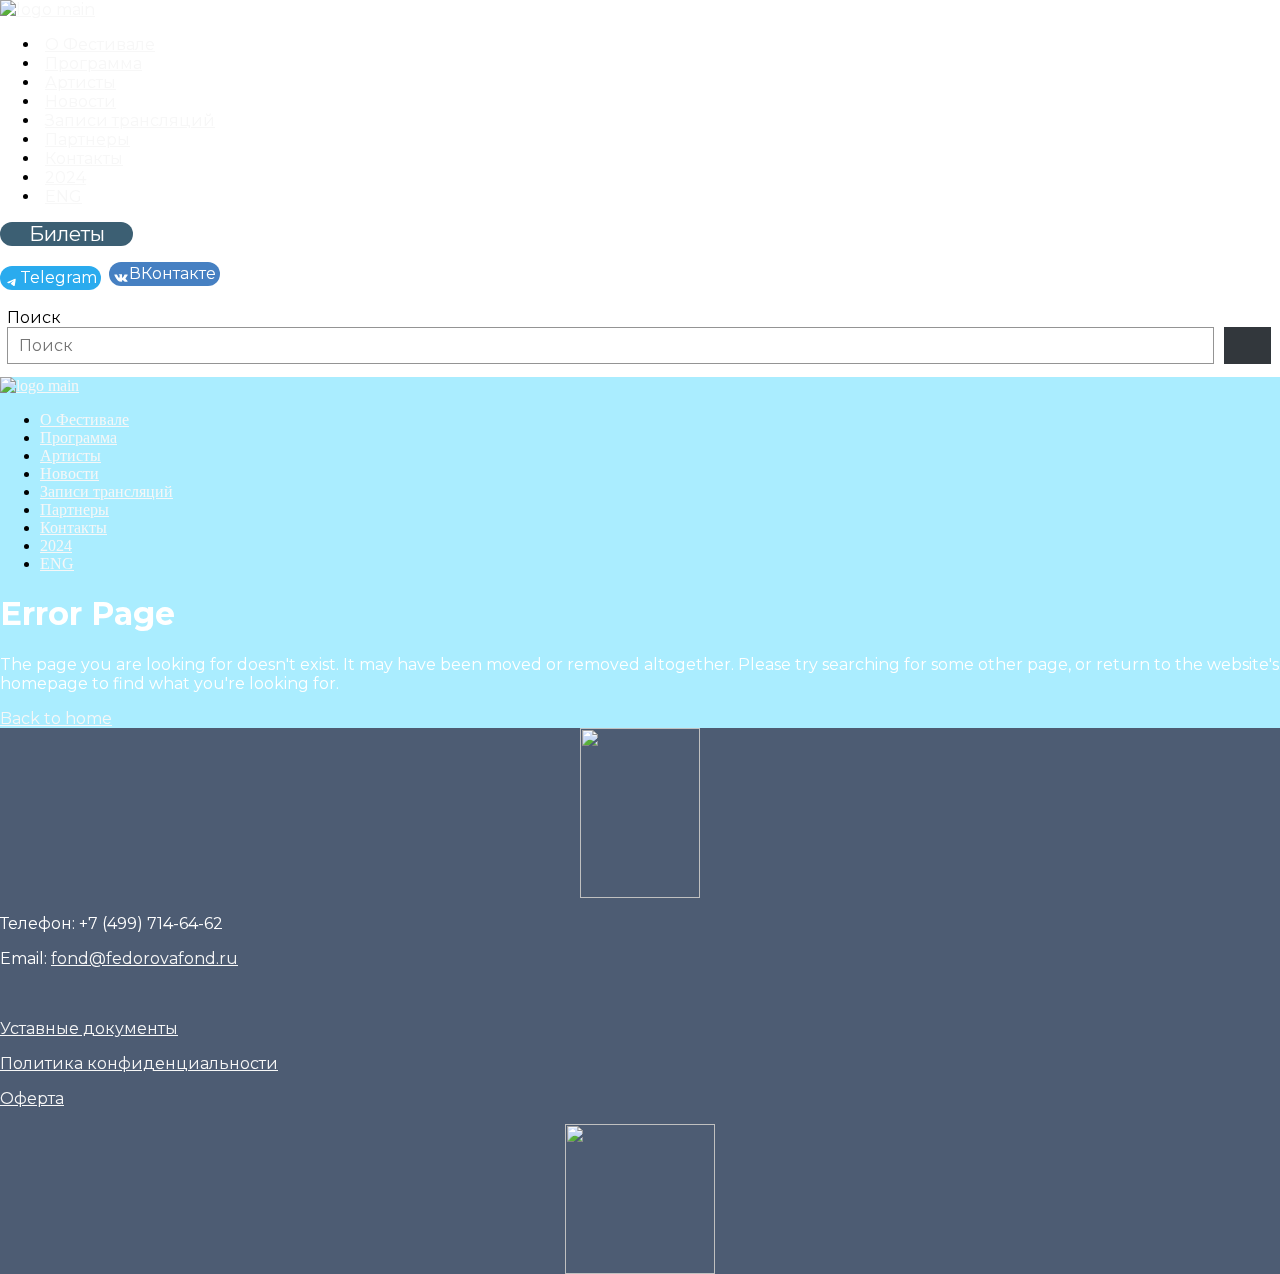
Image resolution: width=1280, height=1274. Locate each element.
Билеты (67, 234)
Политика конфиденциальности (139, 1063)
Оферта (32, 1098)
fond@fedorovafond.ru (144, 958)
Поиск (34, 317)
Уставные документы (89, 1028)
